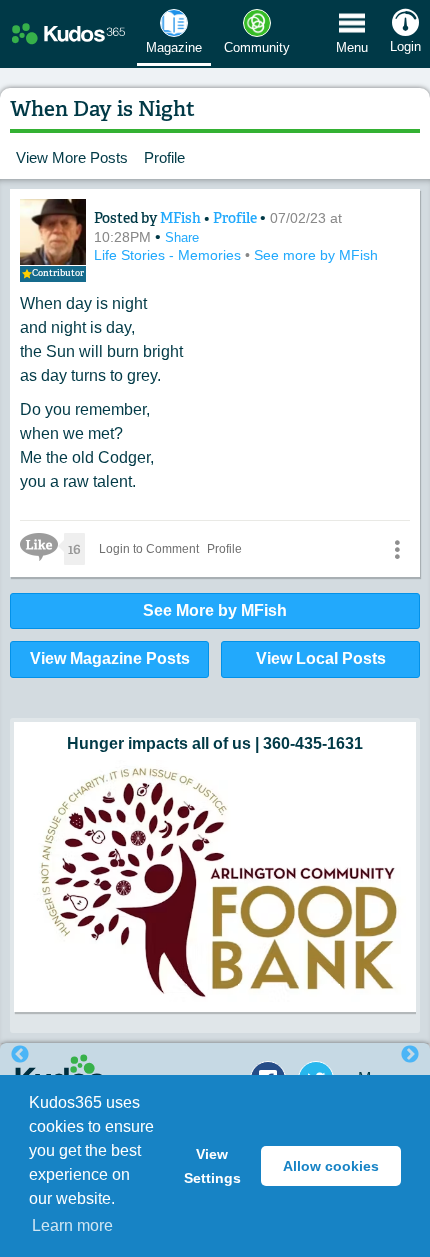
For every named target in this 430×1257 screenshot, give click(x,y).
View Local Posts (321, 658)
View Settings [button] (212, 1166)
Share (182, 237)
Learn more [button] (72, 1225)
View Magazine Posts (110, 658)
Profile (164, 157)
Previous (20, 1055)
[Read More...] (215, 781)
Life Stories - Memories (169, 255)
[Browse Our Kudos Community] (68, 34)
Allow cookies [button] (331, 1166)
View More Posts (72, 157)
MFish (182, 218)
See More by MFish (215, 610)
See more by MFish (316, 255)
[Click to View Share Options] (397, 549)
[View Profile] (53, 232)
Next (410, 1055)
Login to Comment (149, 549)
